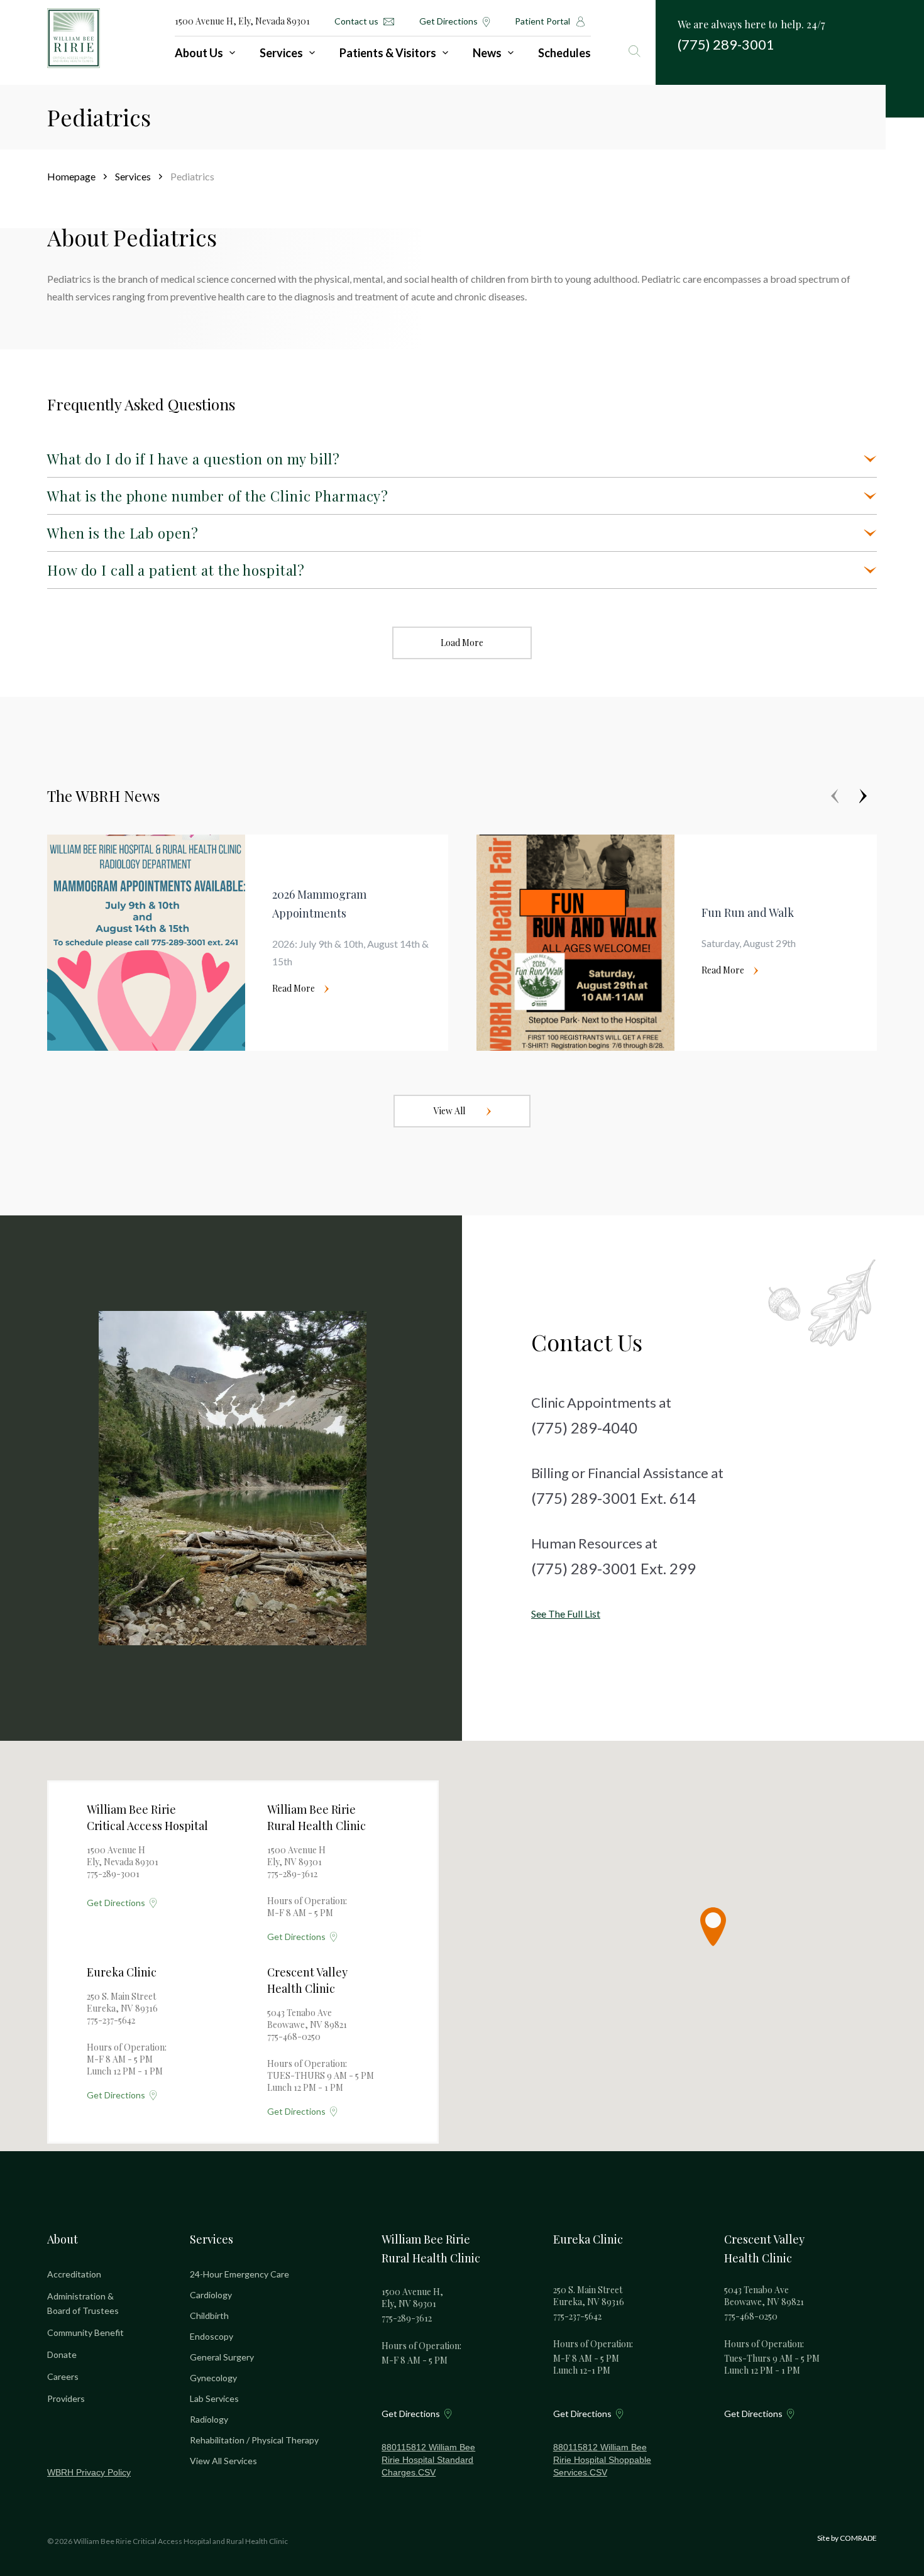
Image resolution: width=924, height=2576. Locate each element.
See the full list (566, 1614)
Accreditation (74, 2274)
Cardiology (211, 2295)
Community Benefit (85, 2332)
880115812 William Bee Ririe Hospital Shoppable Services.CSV (602, 2460)
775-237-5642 (111, 2020)
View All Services (223, 2461)
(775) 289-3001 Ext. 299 (613, 1568)
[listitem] (248, 943)
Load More (462, 643)
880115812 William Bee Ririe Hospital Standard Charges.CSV (428, 2460)
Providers (66, 2398)
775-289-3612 (292, 1874)
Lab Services (214, 2398)
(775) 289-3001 (726, 44)
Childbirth (209, 2316)
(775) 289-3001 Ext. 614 (613, 1498)
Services (133, 176)
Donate (62, 2354)
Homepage (71, 176)
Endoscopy (212, 2336)
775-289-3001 (113, 1874)
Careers (63, 2376)
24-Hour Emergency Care (239, 2274)
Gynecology (213, 2378)
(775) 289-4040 (584, 1428)
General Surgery (222, 2357)
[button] (713, 1927)
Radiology (209, 2419)
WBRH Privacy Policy (89, 2472)
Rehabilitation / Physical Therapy (254, 2440)
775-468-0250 (294, 2036)
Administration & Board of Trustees (83, 2303)
